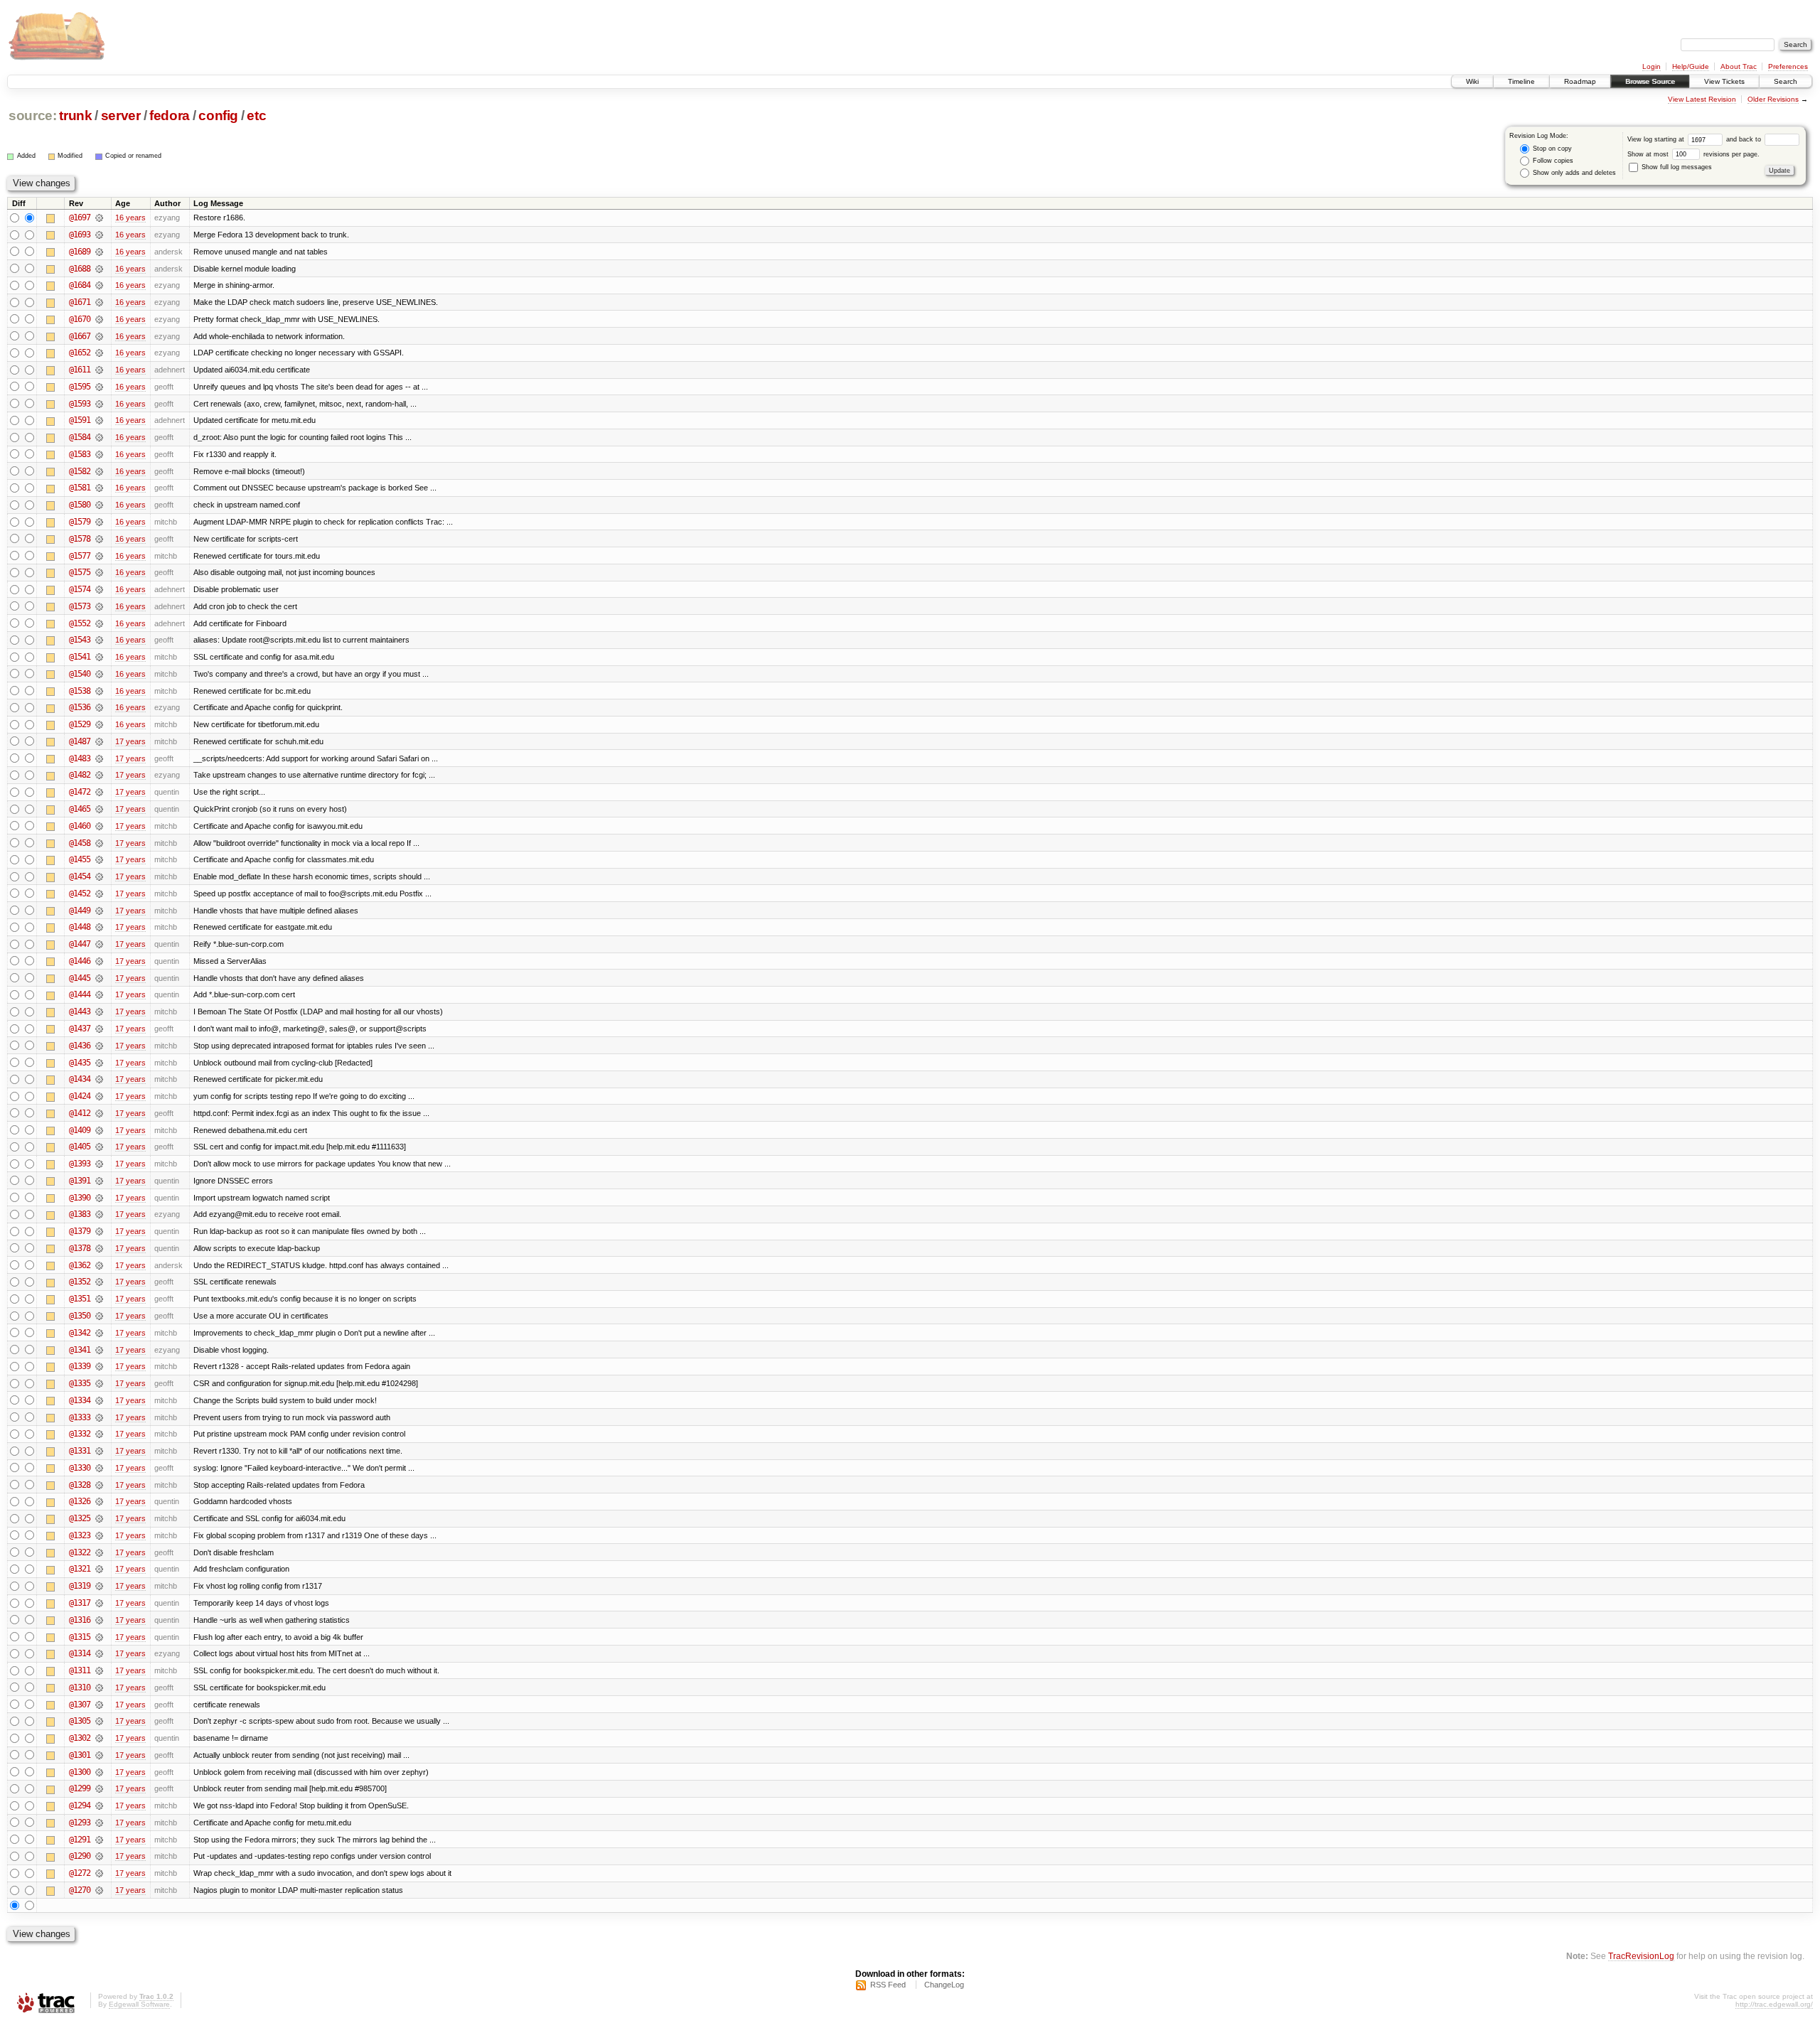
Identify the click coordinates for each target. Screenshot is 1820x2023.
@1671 (80, 302)
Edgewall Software (139, 2004)
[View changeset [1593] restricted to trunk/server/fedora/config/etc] (99, 404)
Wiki (1472, 81)
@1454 (80, 876)
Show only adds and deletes (1573, 173)
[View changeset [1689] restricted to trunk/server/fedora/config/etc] (99, 252)
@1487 (80, 741)
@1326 (80, 1501)
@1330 (80, 1468)
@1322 (80, 1552)
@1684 (80, 285)
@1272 (80, 1873)
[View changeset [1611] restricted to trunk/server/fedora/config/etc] (99, 370)
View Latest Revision (1702, 99)
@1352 (80, 1282)
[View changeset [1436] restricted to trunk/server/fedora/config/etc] (99, 1046)
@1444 (80, 994)
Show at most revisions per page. (1693, 154)
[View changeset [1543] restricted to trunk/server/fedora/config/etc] (99, 640)
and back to (1745, 139)
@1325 (80, 1518)
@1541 (80, 657)
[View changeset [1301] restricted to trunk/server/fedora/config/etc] (99, 1755)
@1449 (80, 911)
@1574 (80, 589)
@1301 (80, 1755)
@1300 (80, 1772)
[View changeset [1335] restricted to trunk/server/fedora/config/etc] (99, 1383)
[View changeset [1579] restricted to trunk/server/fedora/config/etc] (99, 522)
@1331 (80, 1451)
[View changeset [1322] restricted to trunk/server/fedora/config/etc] (99, 1552)
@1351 (80, 1299)
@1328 (80, 1485)
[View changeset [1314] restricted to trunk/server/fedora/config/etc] (99, 1653)
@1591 (80, 420)
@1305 (80, 1721)
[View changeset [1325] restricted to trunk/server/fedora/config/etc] (99, 1518)
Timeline (1521, 81)
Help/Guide (1691, 66)
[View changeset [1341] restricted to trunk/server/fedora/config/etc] (99, 1350)
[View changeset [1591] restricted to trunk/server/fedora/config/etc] (99, 420)
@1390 (80, 1198)
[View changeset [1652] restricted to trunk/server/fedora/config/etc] (99, 353)
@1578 (80, 539)
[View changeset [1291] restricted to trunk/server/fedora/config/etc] (99, 1840)
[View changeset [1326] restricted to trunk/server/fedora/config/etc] (99, 1501)
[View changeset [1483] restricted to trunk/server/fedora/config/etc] (99, 758)
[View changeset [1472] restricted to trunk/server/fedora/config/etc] (99, 792)
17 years (130, 741)
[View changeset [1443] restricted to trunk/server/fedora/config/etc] (99, 1011)
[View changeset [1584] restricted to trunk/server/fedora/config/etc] (99, 437)
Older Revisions (1773, 99)
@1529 (80, 724)
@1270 (80, 1890)
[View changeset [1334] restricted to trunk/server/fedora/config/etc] (99, 1400)
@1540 (80, 674)
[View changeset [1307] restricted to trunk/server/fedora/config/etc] (99, 1705)
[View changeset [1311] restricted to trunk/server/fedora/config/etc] (99, 1670)
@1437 (80, 1029)
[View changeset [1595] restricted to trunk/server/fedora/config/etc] (99, 387)
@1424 (80, 1096)
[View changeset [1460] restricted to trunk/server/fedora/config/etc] (99, 826)
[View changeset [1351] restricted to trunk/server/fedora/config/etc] (99, 1299)
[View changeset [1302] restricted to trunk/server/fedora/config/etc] (99, 1738)
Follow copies (1552, 161)
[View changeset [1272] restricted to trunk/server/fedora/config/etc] (99, 1873)
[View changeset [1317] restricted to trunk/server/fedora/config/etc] (99, 1603)
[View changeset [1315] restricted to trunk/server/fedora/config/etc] (99, 1637)
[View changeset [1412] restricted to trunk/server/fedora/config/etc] (99, 1113)
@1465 (80, 809)
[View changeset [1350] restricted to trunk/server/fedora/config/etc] (99, 1316)
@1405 (80, 1147)
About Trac (1739, 66)
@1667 (80, 336)
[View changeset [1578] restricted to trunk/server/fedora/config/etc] (99, 539)
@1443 (80, 1011)
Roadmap (1580, 81)
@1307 (80, 1705)
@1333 (80, 1417)
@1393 (80, 1164)
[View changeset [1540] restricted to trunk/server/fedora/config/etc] (99, 674)
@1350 (80, 1316)
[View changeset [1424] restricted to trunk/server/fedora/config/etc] (99, 1096)
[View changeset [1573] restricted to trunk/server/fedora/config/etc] (99, 606)
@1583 (80, 454)
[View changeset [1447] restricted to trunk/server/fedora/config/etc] (99, 944)
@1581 (80, 488)
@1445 (80, 978)
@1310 (80, 1687)
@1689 (80, 252)
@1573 (80, 606)
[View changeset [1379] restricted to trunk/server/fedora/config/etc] (99, 1231)
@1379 (80, 1231)
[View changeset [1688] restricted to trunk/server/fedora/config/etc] (99, 269)
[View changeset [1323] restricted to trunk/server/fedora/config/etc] (99, 1535)
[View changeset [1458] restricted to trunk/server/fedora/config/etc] (99, 843)
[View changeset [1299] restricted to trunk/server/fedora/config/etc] (99, 1788)
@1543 (80, 640)
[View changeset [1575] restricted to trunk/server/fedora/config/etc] (99, 572)
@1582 (80, 471)
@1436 (80, 1046)
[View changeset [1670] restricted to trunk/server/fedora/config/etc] (99, 319)
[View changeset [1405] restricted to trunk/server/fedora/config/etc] (99, 1147)
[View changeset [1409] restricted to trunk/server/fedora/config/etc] (99, 1130)
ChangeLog (944, 1985)
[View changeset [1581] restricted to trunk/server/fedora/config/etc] (99, 488)
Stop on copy (1551, 149)
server (121, 116)
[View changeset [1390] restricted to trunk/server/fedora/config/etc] (99, 1198)
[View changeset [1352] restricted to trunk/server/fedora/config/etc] (99, 1282)
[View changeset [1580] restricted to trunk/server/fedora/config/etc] (99, 505)
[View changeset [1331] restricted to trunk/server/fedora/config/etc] (99, 1451)
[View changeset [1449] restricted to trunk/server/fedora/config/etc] (99, 911)
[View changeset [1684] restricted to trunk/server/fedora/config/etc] (99, 285)
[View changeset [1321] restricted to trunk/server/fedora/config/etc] (99, 1569)
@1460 (80, 826)
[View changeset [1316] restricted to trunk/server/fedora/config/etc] (99, 1620)
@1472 (80, 792)
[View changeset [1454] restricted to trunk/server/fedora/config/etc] (99, 876)
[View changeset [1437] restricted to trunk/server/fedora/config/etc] (99, 1029)
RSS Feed (888, 1985)
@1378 (80, 1248)
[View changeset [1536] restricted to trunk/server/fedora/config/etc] (99, 707)
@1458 (80, 843)
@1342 (80, 1333)
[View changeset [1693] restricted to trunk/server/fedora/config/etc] (99, 235)
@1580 (80, 505)
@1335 (80, 1383)
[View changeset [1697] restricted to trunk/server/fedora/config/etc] (99, 218)
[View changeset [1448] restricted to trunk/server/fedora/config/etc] (99, 927)
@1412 (80, 1113)
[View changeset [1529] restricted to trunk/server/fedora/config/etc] (99, 724)
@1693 (80, 235)
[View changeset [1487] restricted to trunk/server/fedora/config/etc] (99, 741)
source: (33, 116)
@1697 (80, 218)
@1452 (80, 894)
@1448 (80, 927)
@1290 (80, 1856)
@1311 (80, 1670)
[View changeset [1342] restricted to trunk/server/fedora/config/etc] (99, 1333)
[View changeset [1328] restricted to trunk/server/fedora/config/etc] (99, 1485)
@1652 (80, 353)
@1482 (80, 775)
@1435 (80, 1063)
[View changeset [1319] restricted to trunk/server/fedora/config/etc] (99, 1586)
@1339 (80, 1366)
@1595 (80, 387)
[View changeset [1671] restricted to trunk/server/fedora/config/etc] (99, 302)
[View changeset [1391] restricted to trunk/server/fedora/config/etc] (99, 1181)
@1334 (80, 1400)
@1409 (80, 1130)
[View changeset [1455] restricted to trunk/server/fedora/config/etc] (99, 859)
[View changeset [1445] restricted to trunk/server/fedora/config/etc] (99, 978)
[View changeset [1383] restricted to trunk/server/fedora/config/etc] (99, 1214)
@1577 (80, 556)
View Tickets (1724, 81)
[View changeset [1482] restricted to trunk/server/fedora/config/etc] (99, 775)
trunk (75, 116)
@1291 (80, 1840)
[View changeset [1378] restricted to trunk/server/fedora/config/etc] (99, 1248)
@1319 (80, 1586)
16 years (130, 218)
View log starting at (1657, 139)
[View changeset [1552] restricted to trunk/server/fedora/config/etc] (99, 623)
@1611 (80, 370)
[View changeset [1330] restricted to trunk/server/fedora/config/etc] (99, 1468)
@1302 (80, 1738)
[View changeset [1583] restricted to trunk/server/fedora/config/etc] (99, 454)
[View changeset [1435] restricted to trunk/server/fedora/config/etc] (99, 1063)
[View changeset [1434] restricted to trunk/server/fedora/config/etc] (99, 1079)
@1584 (80, 437)
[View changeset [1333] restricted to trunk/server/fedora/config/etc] (99, 1417)
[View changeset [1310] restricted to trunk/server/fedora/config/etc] (99, 1687)
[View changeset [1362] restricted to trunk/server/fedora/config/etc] (99, 1265)
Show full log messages (1676, 167)
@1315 (80, 1637)
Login (1652, 66)
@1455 (80, 859)
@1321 (80, 1569)
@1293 (80, 1823)
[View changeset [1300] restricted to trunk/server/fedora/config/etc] (99, 1772)
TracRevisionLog (1641, 1956)
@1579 (80, 522)
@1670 (80, 319)
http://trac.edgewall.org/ (1774, 2004)
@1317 (80, 1603)
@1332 (80, 1434)
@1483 (80, 758)
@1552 (80, 623)
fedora (170, 116)
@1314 (80, 1653)
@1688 (80, 269)
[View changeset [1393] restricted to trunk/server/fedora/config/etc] (99, 1164)
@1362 (80, 1265)
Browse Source (1650, 81)
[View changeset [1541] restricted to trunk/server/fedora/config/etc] (99, 657)
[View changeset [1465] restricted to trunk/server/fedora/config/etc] (99, 809)
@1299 (80, 1788)
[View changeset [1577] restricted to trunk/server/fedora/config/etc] (99, 556)
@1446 (80, 961)
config (218, 116)
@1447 (80, 944)
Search (1786, 81)
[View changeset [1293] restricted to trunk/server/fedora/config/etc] (99, 1823)
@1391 (80, 1181)
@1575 (80, 572)
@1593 (80, 404)
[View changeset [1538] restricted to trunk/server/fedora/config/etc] (99, 691)
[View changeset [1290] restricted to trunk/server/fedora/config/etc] (99, 1856)
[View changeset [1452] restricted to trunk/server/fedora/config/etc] (99, 894)
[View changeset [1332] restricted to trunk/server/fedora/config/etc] (99, 1434)
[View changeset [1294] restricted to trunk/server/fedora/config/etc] (99, 1805)
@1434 (80, 1079)
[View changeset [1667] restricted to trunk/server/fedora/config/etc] (99, 336)
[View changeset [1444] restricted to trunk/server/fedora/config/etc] (99, 994)
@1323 (80, 1535)
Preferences (1788, 66)
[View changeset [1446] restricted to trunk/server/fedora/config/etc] (99, 961)
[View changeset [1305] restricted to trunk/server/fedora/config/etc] (99, 1721)
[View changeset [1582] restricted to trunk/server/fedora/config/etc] (99, 471)
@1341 (80, 1350)
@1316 (80, 1620)
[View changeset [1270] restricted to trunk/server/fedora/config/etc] (99, 1890)
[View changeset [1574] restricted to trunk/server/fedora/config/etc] (99, 589)
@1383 (80, 1214)
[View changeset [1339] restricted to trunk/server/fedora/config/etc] (99, 1366)
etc (256, 116)
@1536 (80, 707)
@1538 (80, 691)
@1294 (80, 1805)
